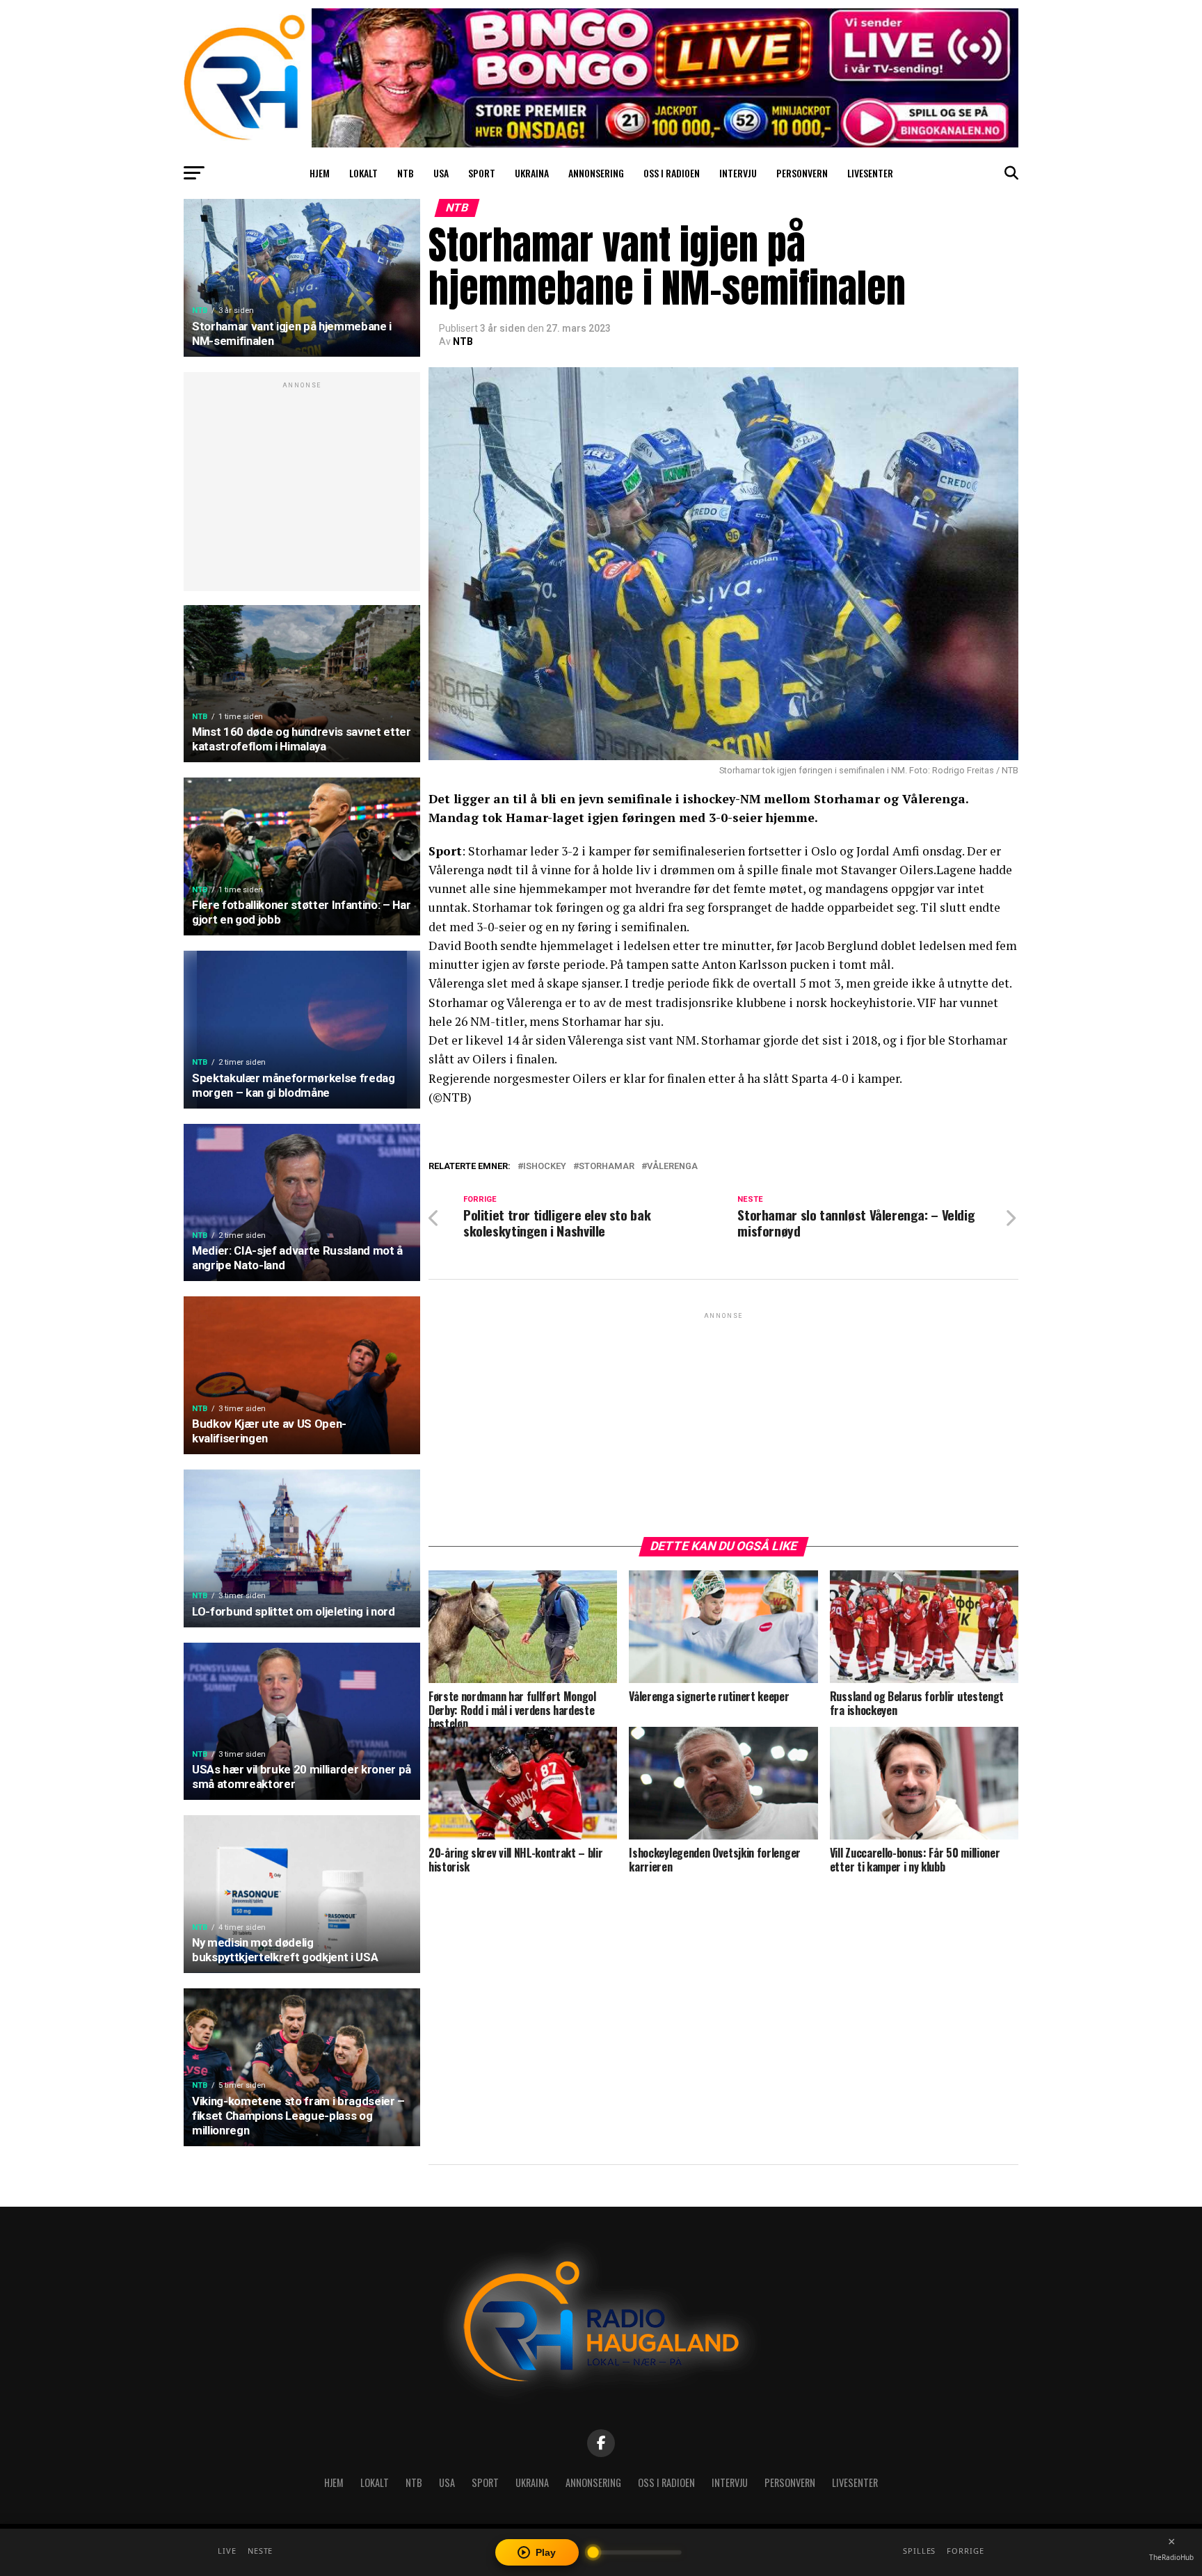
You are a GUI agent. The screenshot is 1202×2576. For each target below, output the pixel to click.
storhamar (607, 1167)
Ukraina (532, 173)
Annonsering (596, 173)
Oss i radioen (672, 173)
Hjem (320, 173)
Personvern (802, 173)
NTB (406, 173)
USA (441, 173)
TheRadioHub (1171, 2557)
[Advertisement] (302, 489)
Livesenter (870, 173)
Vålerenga (672, 1167)
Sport (482, 173)
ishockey (545, 1167)
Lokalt (363, 173)
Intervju (738, 173)
